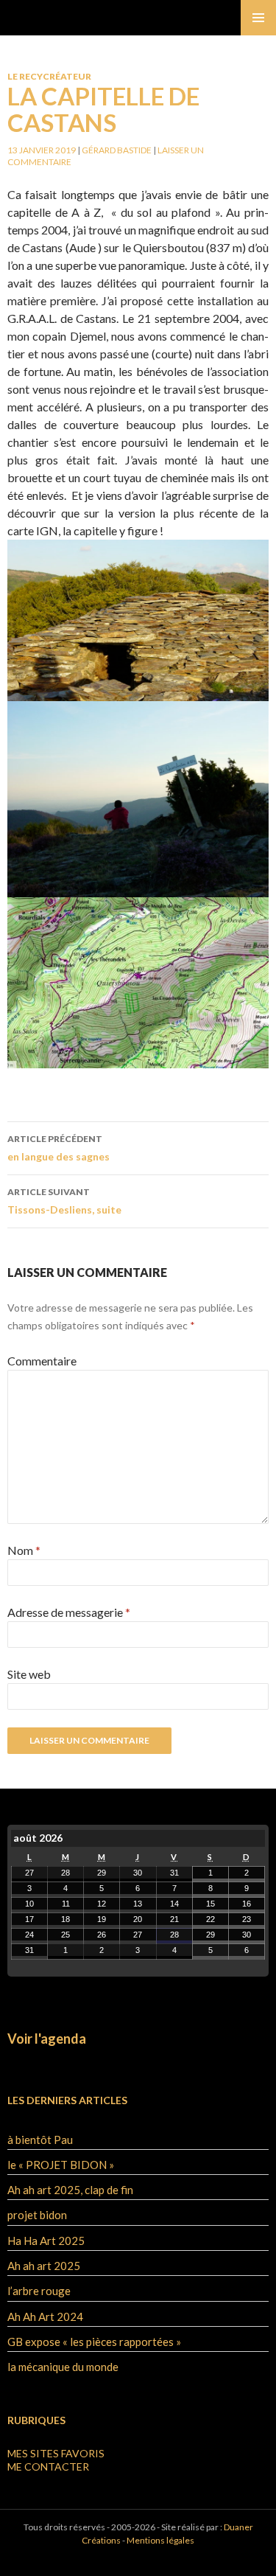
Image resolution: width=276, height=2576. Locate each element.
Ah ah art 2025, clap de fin (70, 2190)
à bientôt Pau (40, 2140)
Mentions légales (160, 2540)
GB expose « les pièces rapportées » (94, 2342)
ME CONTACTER (48, 2467)
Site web (29, 1674)
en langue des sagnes (59, 1148)
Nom (24, 1550)
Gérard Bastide (117, 150)
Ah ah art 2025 (44, 2266)
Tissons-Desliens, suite (64, 1201)
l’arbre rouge (39, 2291)
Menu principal (258, 18)
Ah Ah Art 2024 (45, 2316)
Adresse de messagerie (69, 1612)
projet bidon (37, 2215)
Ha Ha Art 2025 (46, 2241)
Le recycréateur (49, 76)
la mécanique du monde (63, 2367)
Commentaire (42, 1361)
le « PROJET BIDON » (61, 2165)
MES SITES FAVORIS (56, 2453)
